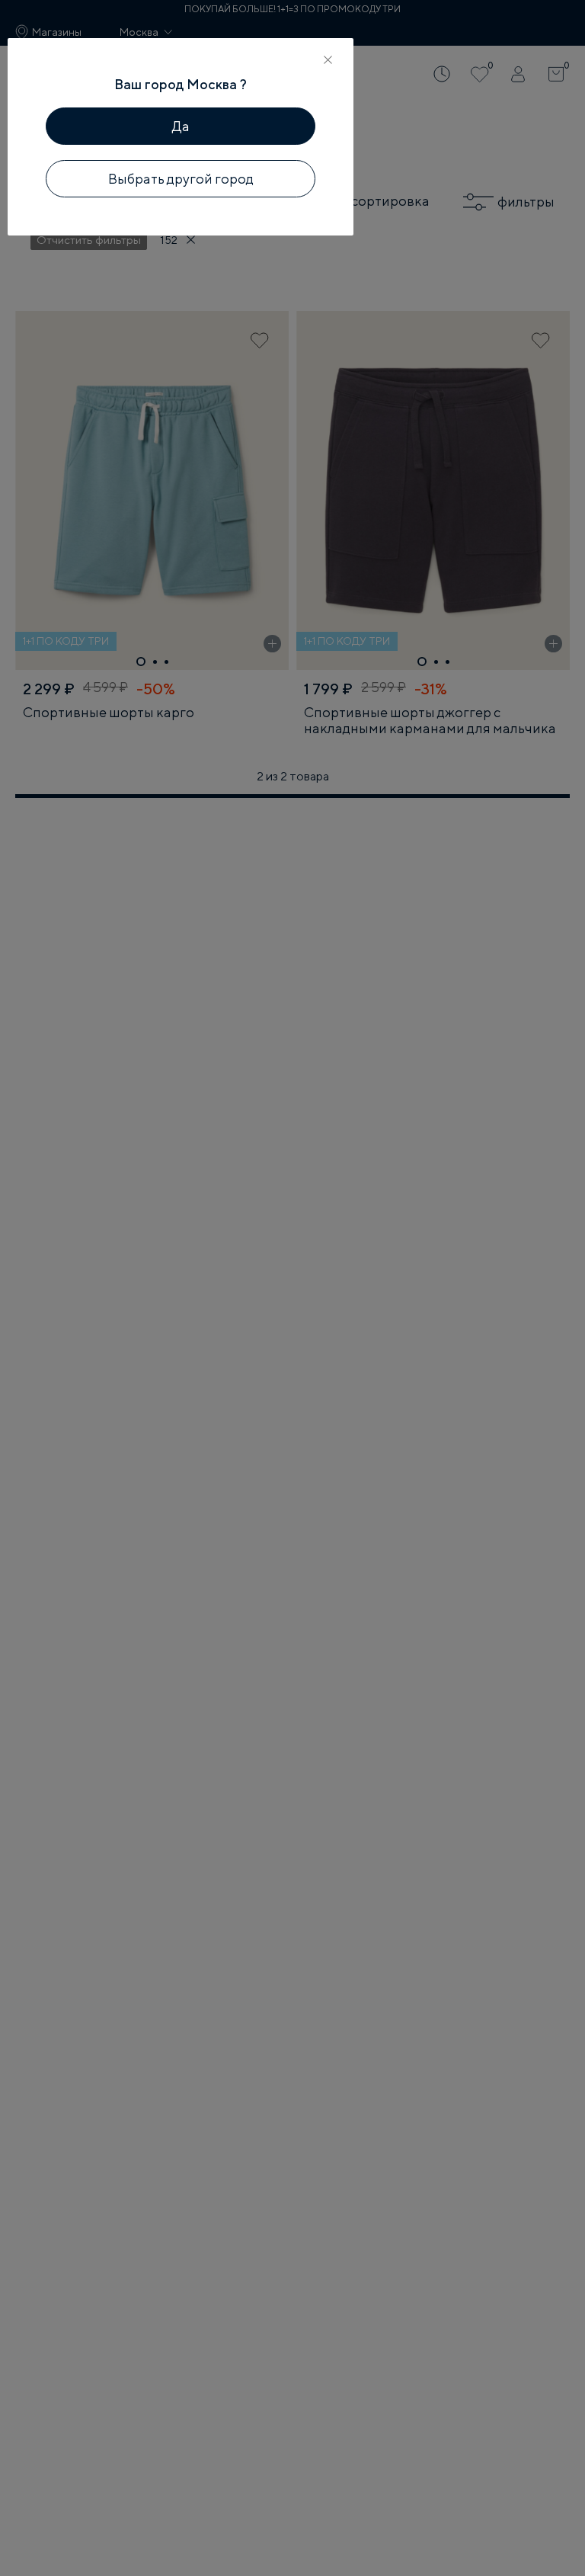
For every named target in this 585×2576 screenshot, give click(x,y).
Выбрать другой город (181, 179)
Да (181, 126)
